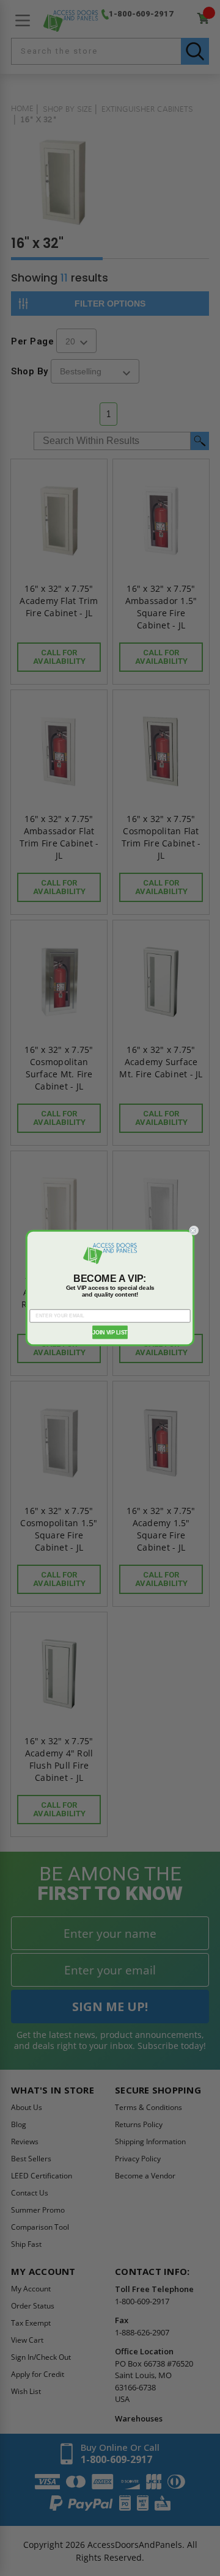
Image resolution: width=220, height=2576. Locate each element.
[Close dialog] (194, 1230)
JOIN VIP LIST (110, 1332)
